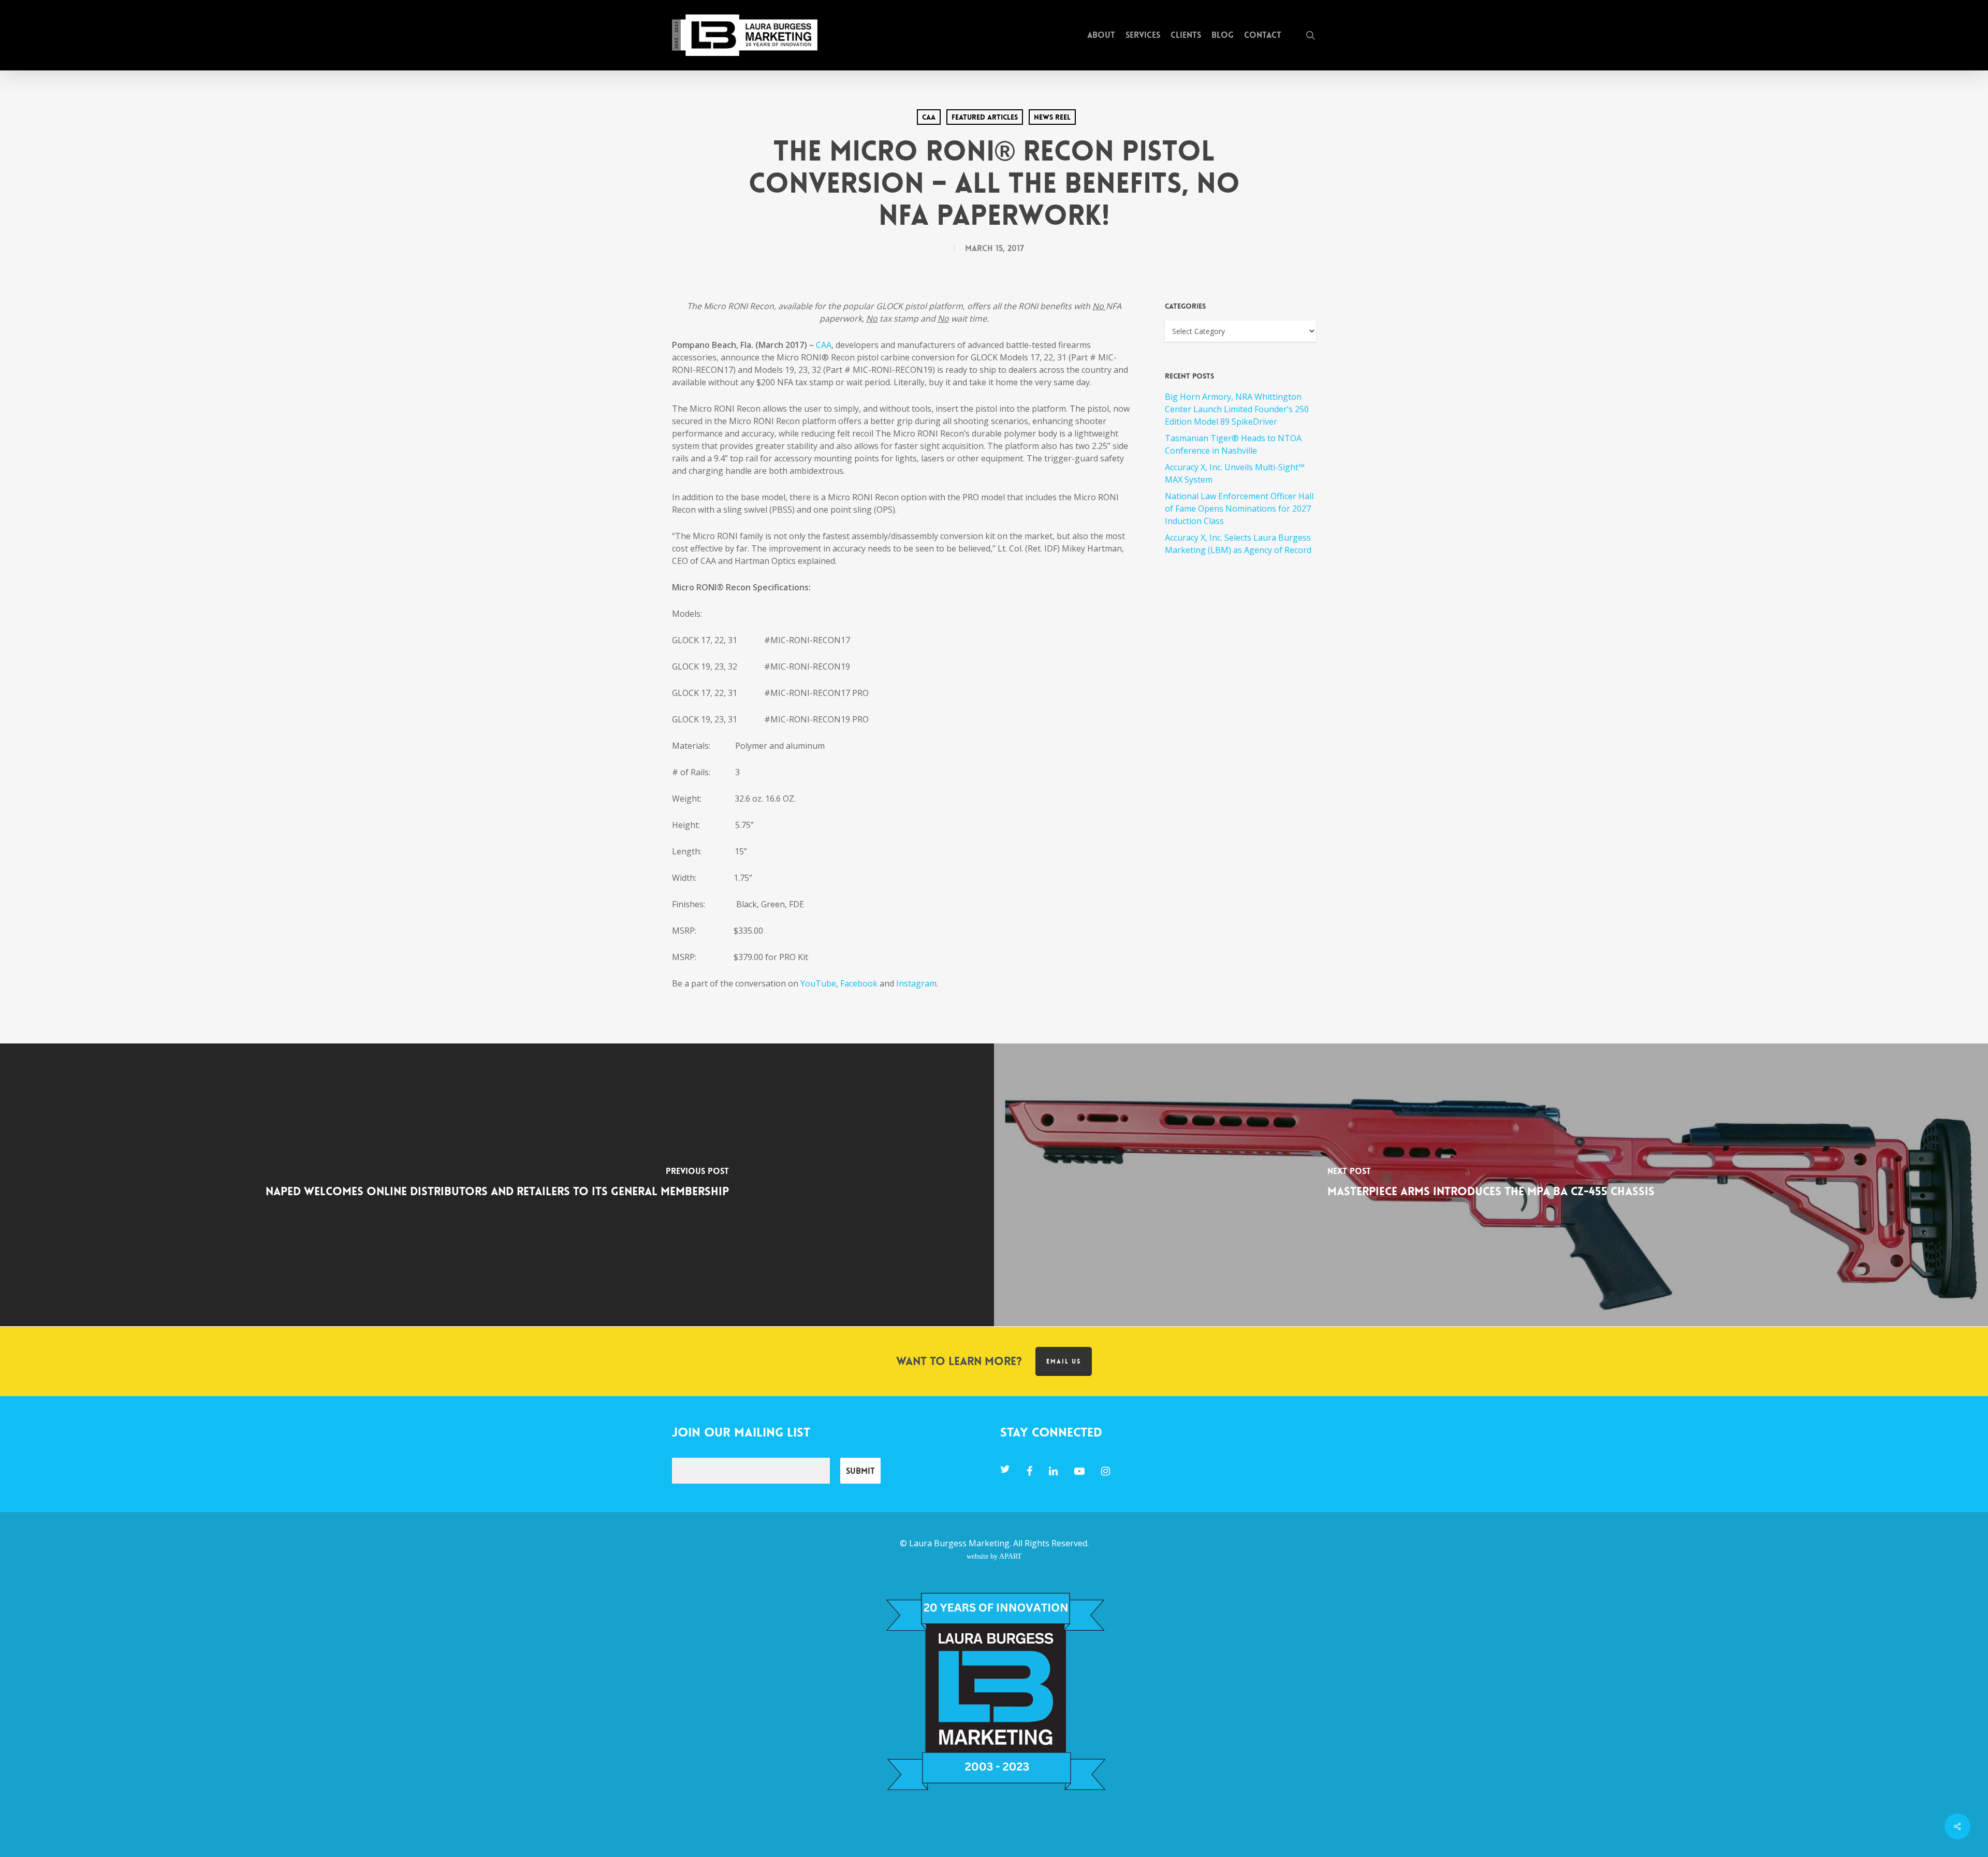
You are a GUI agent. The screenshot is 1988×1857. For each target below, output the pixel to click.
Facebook (859, 983)
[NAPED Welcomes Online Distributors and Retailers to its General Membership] (497, 1185)
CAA (929, 117)
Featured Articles (985, 117)
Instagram (916, 983)
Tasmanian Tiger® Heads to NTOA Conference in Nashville (1233, 444)
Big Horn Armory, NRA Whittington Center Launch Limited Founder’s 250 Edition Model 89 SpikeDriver (1237, 409)
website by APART (994, 1556)
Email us (1064, 1361)
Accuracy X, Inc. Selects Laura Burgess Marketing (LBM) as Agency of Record (1238, 544)
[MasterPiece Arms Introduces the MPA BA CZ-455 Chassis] (1491, 1185)
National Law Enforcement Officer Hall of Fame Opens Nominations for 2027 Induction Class (1239, 509)
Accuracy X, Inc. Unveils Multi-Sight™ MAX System (1235, 473)
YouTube (818, 983)
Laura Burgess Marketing (959, 1543)
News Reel (1052, 117)
